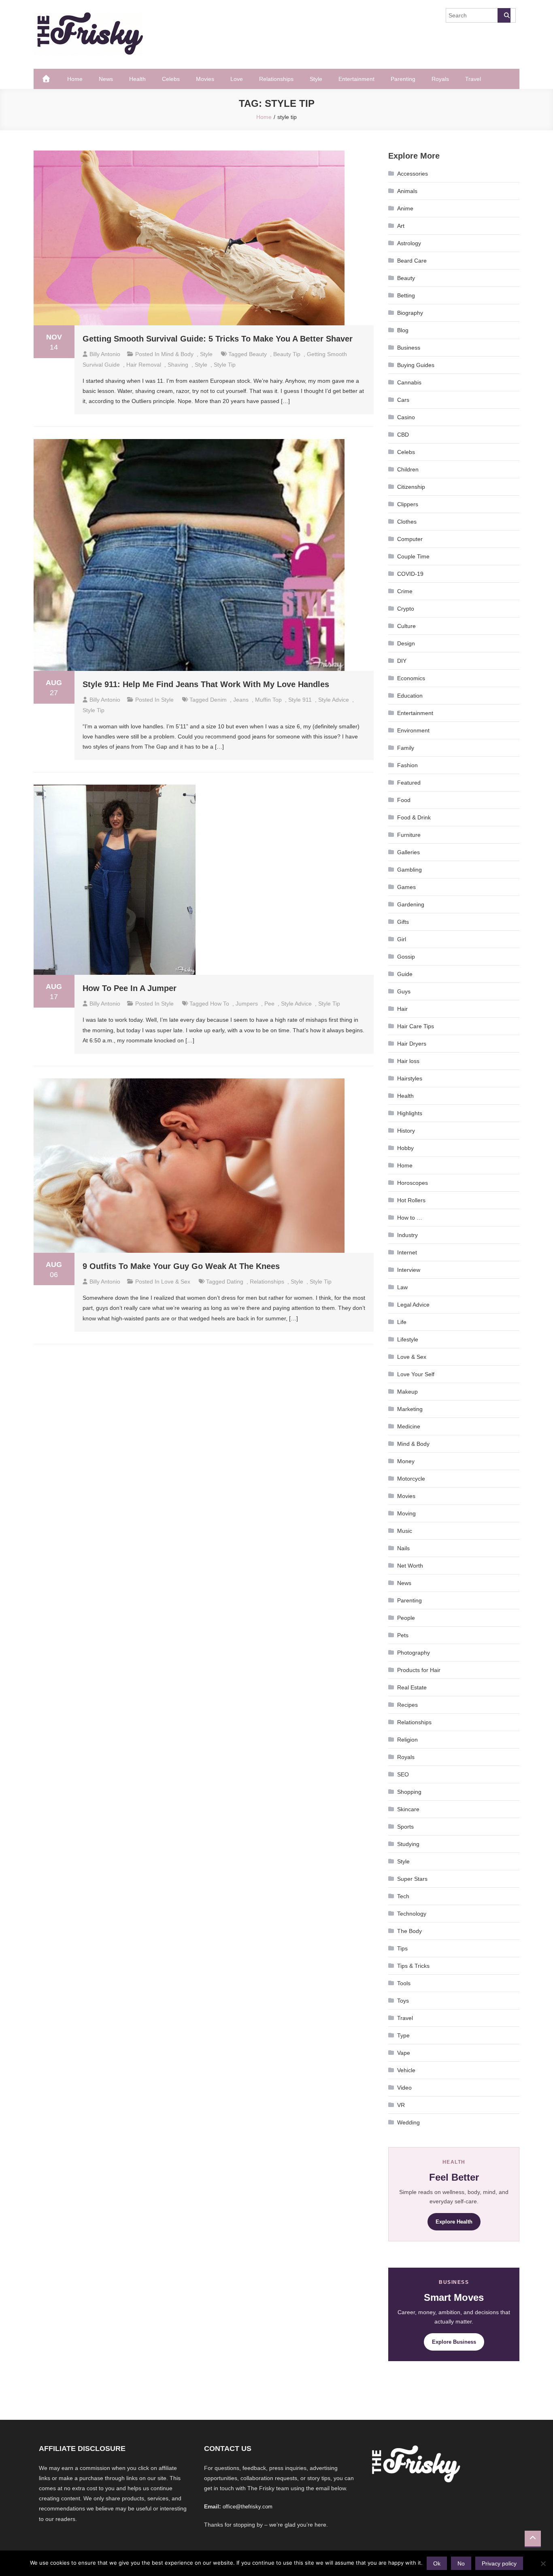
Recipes (407, 1705)
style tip (225, 365)
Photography (414, 1653)
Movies (205, 79)
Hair (402, 1009)
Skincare (408, 1809)
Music (405, 1531)
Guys (404, 991)
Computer (410, 539)
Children (408, 469)
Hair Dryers (412, 1044)
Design (406, 643)
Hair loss (408, 1061)
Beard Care (412, 261)
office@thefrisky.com (248, 2507)
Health (137, 79)
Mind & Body (177, 354)
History (406, 1131)
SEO (403, 1774)
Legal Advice (413, 1305)
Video (404, 2088)
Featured (409, 783)
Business (409, 348)
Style (316, 79)
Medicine (409, 1426)
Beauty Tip (287, 354)
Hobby (405, 1148)
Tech (403, 1896)
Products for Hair (419, 1670)
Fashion (407, 765)
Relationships (276, 79)
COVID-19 (410, 574)
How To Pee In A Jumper (130, 988)
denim (218, 700)
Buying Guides (416, 365)
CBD (403, 435)
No (461, 2563)
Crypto (406, 609)
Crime (405, 591)
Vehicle (406, 2070)
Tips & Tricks (413, 1966)
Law (402, 1287)
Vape (404, 2053)
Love (237, 79)
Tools (404, 1983)
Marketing (410, 1409)
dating (235, 1282)
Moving (406, 1513)
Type (403, 2035)
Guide (405, 974)
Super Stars (412, 1879)
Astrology (409, 243)
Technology (412, 1914)
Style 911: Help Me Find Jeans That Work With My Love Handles (206, 684)
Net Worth (410, 1566)
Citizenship (411, 487)
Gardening (411, 904)
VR (401, 2105)
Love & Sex (176, 1282)
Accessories (413, 174)
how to (220, 1004)
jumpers (247, 1004)
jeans (241, 700)
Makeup (407, 1392)
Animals (407, 191)
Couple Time (413, 556)
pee (269, 1004)
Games (406, 887)
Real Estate (412, 1687)
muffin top (268, 700)
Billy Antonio (105, 354)
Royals (440, 79)
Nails (403, 1548)
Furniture (409, 835)
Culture (406, 626)
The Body (409, 1931)
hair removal (144, 365)
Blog (403, 330)
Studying (408, 1844)
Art (401, 226)
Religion (407, 1740)
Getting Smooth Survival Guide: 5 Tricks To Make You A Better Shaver (218, 339)
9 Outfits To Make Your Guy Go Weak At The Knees (181, 1266)
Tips (402, 1948)
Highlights (410, 1113)
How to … (410, 1218)
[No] (543, 2563)
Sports (405, 1827)
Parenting (403, 79)
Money (406, 1461)
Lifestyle (408, 1339)
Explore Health (454, 2222)
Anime (405, 208)
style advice (334, 700)
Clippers (408, 504)
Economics (411, 678)
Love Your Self (416, 1374)
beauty (258, 354)
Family (406, 748)
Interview (409, 1270)
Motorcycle (411, 1479)
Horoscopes (413, 1183)
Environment (413, 730)
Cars (403, 400)
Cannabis (409, 382)
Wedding (408, 2122)
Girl (402, 939)
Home (75, 79)
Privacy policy (499, 2563)
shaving (178, 365)
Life (402, 1322)
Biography (410, 313)
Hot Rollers (411, 1200)
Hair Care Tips (416, 1026)
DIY (402, 661)
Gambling (409, 870)
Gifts (403, 922)
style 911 (300, 700)
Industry (407, 1235)
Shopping (409, 1792)
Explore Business (454, 2342)
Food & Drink (414, 817)
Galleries (408, 852)
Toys (403, 2001)
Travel (473, 79)
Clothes (407, 522)
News (106, 79)
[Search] (504, 15)
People (406, 1618)
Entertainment (356, 79)
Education (410, 696)
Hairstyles (410, 1078)
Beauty (406, 278)
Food (404, 800)
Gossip (406, 957)
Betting (406, 295)
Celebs (171, 79)
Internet (407, 1252)
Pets (403, 1635)
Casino (406, 417)
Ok (437, 2563)
